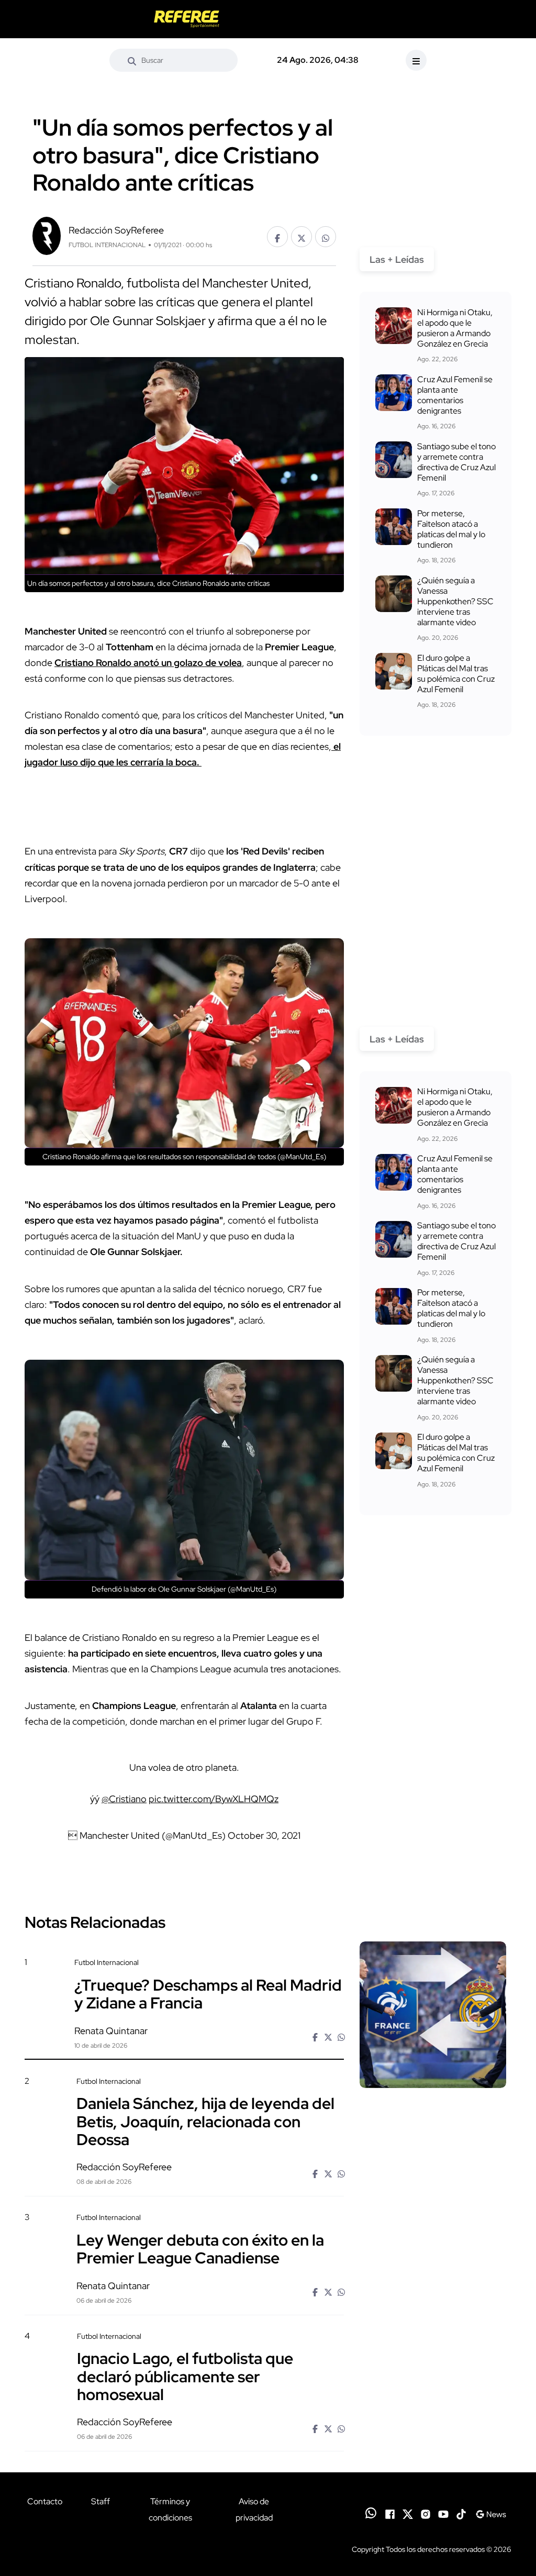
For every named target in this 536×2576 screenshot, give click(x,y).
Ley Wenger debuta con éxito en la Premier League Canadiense (200, 2248)
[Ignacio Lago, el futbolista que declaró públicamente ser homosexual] (433, 2388)
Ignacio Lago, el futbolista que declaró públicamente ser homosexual (185, 2376)
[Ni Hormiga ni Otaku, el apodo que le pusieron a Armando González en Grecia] (394, 326)
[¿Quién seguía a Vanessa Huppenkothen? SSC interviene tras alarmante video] (394, 594)
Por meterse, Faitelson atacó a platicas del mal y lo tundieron (451, 529)
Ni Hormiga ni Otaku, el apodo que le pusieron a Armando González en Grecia (455, 328)
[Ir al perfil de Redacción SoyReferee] (47, 235)
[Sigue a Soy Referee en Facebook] (390, 2513)
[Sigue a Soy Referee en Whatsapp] (371, 2513)
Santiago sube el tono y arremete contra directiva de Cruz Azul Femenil (456, 462)
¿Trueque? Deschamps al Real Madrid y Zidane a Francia (208, 1993)
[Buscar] (132, 60)
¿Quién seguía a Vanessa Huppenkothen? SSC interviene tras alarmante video (455, 601)
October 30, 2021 (264, 1835)
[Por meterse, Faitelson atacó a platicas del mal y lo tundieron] (394, 527)
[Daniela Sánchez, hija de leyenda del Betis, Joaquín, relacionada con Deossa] (433, 2133)
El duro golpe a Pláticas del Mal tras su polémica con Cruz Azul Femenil (456, 674)
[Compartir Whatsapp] (326, 237)
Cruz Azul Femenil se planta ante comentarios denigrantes (455, 395)
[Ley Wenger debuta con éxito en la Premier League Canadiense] (433, 2269)
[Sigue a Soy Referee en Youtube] (443, 2513)
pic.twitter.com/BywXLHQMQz (214, 1799)
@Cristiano (124, 1799)
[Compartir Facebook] (277, 237)
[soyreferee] (187, 19)
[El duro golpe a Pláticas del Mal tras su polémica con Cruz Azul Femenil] (394, 671)
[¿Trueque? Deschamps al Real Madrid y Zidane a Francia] (433, 2015)
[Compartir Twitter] (301, 237)
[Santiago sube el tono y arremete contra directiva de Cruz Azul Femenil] (394, 460)
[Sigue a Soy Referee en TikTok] (461, 2513)
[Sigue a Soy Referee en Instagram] (426, 2513)
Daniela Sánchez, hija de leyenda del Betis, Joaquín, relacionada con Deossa (205, 2121)
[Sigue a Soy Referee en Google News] (491, 2513)
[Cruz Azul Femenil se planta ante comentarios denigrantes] (394, 393)
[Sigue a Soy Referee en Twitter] (408, 2513)
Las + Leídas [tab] (397, 259)
